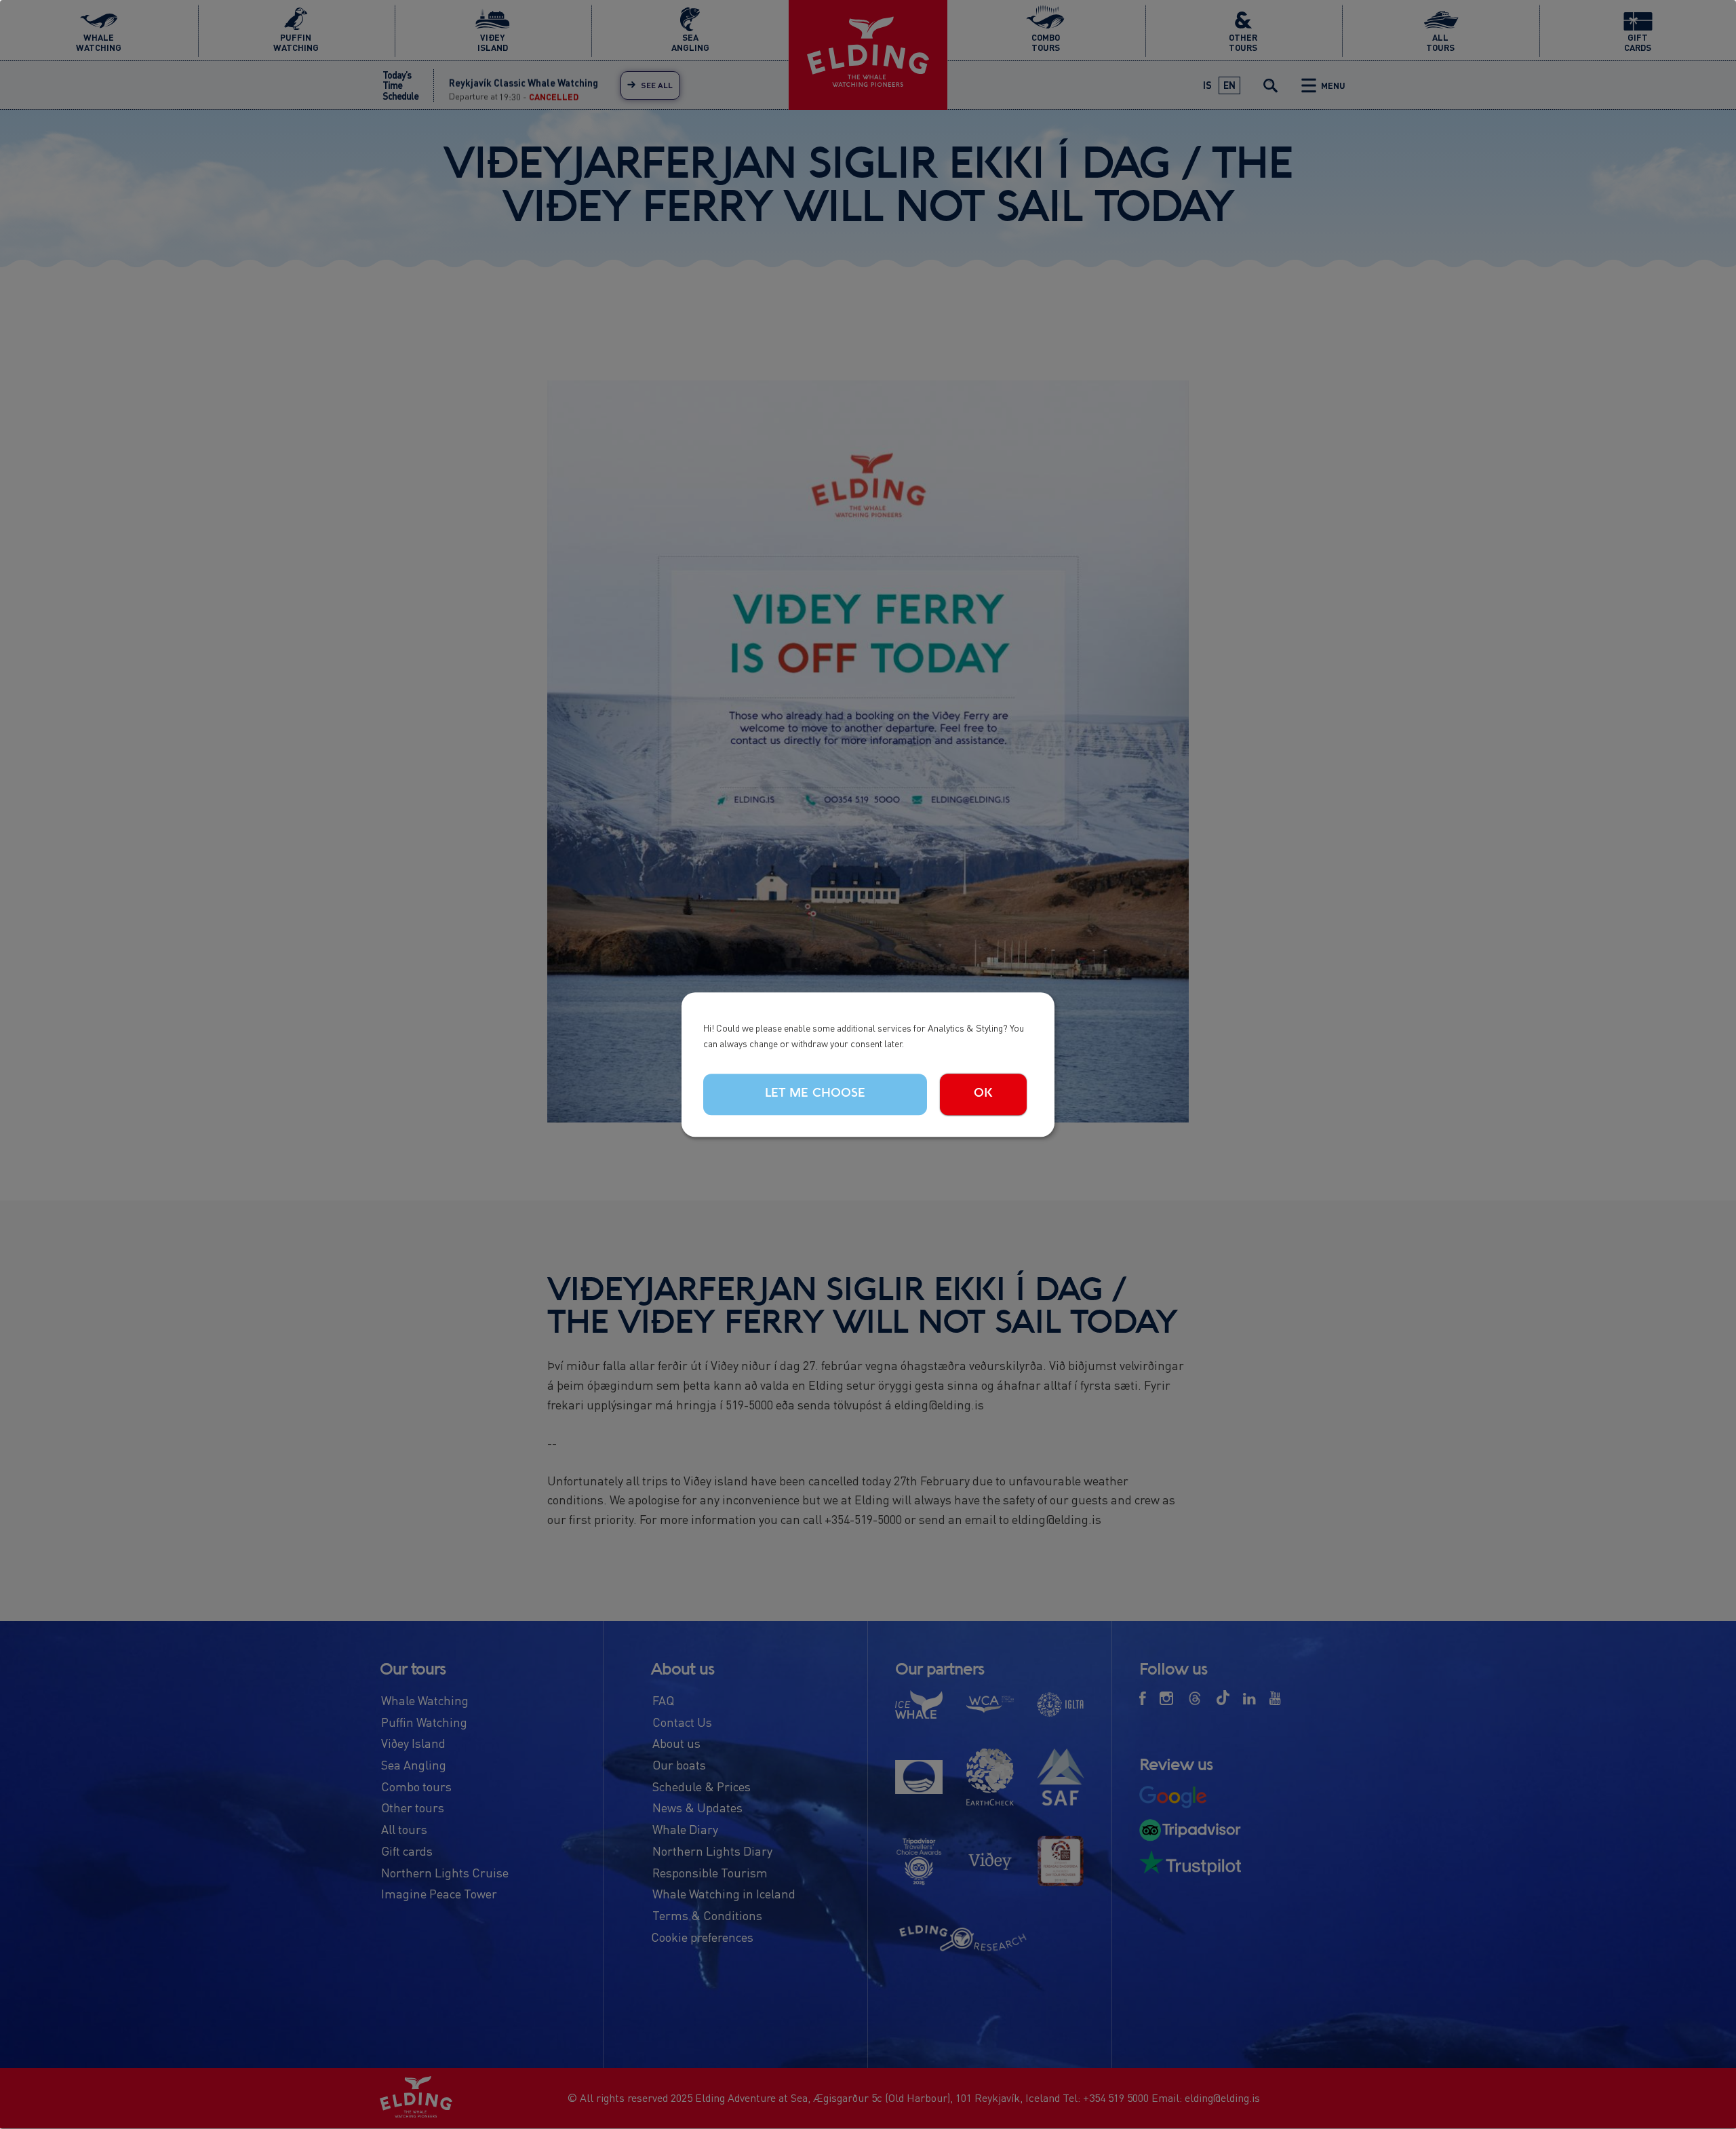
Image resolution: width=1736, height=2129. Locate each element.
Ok (983, 1094)
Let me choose (815, 1094)
